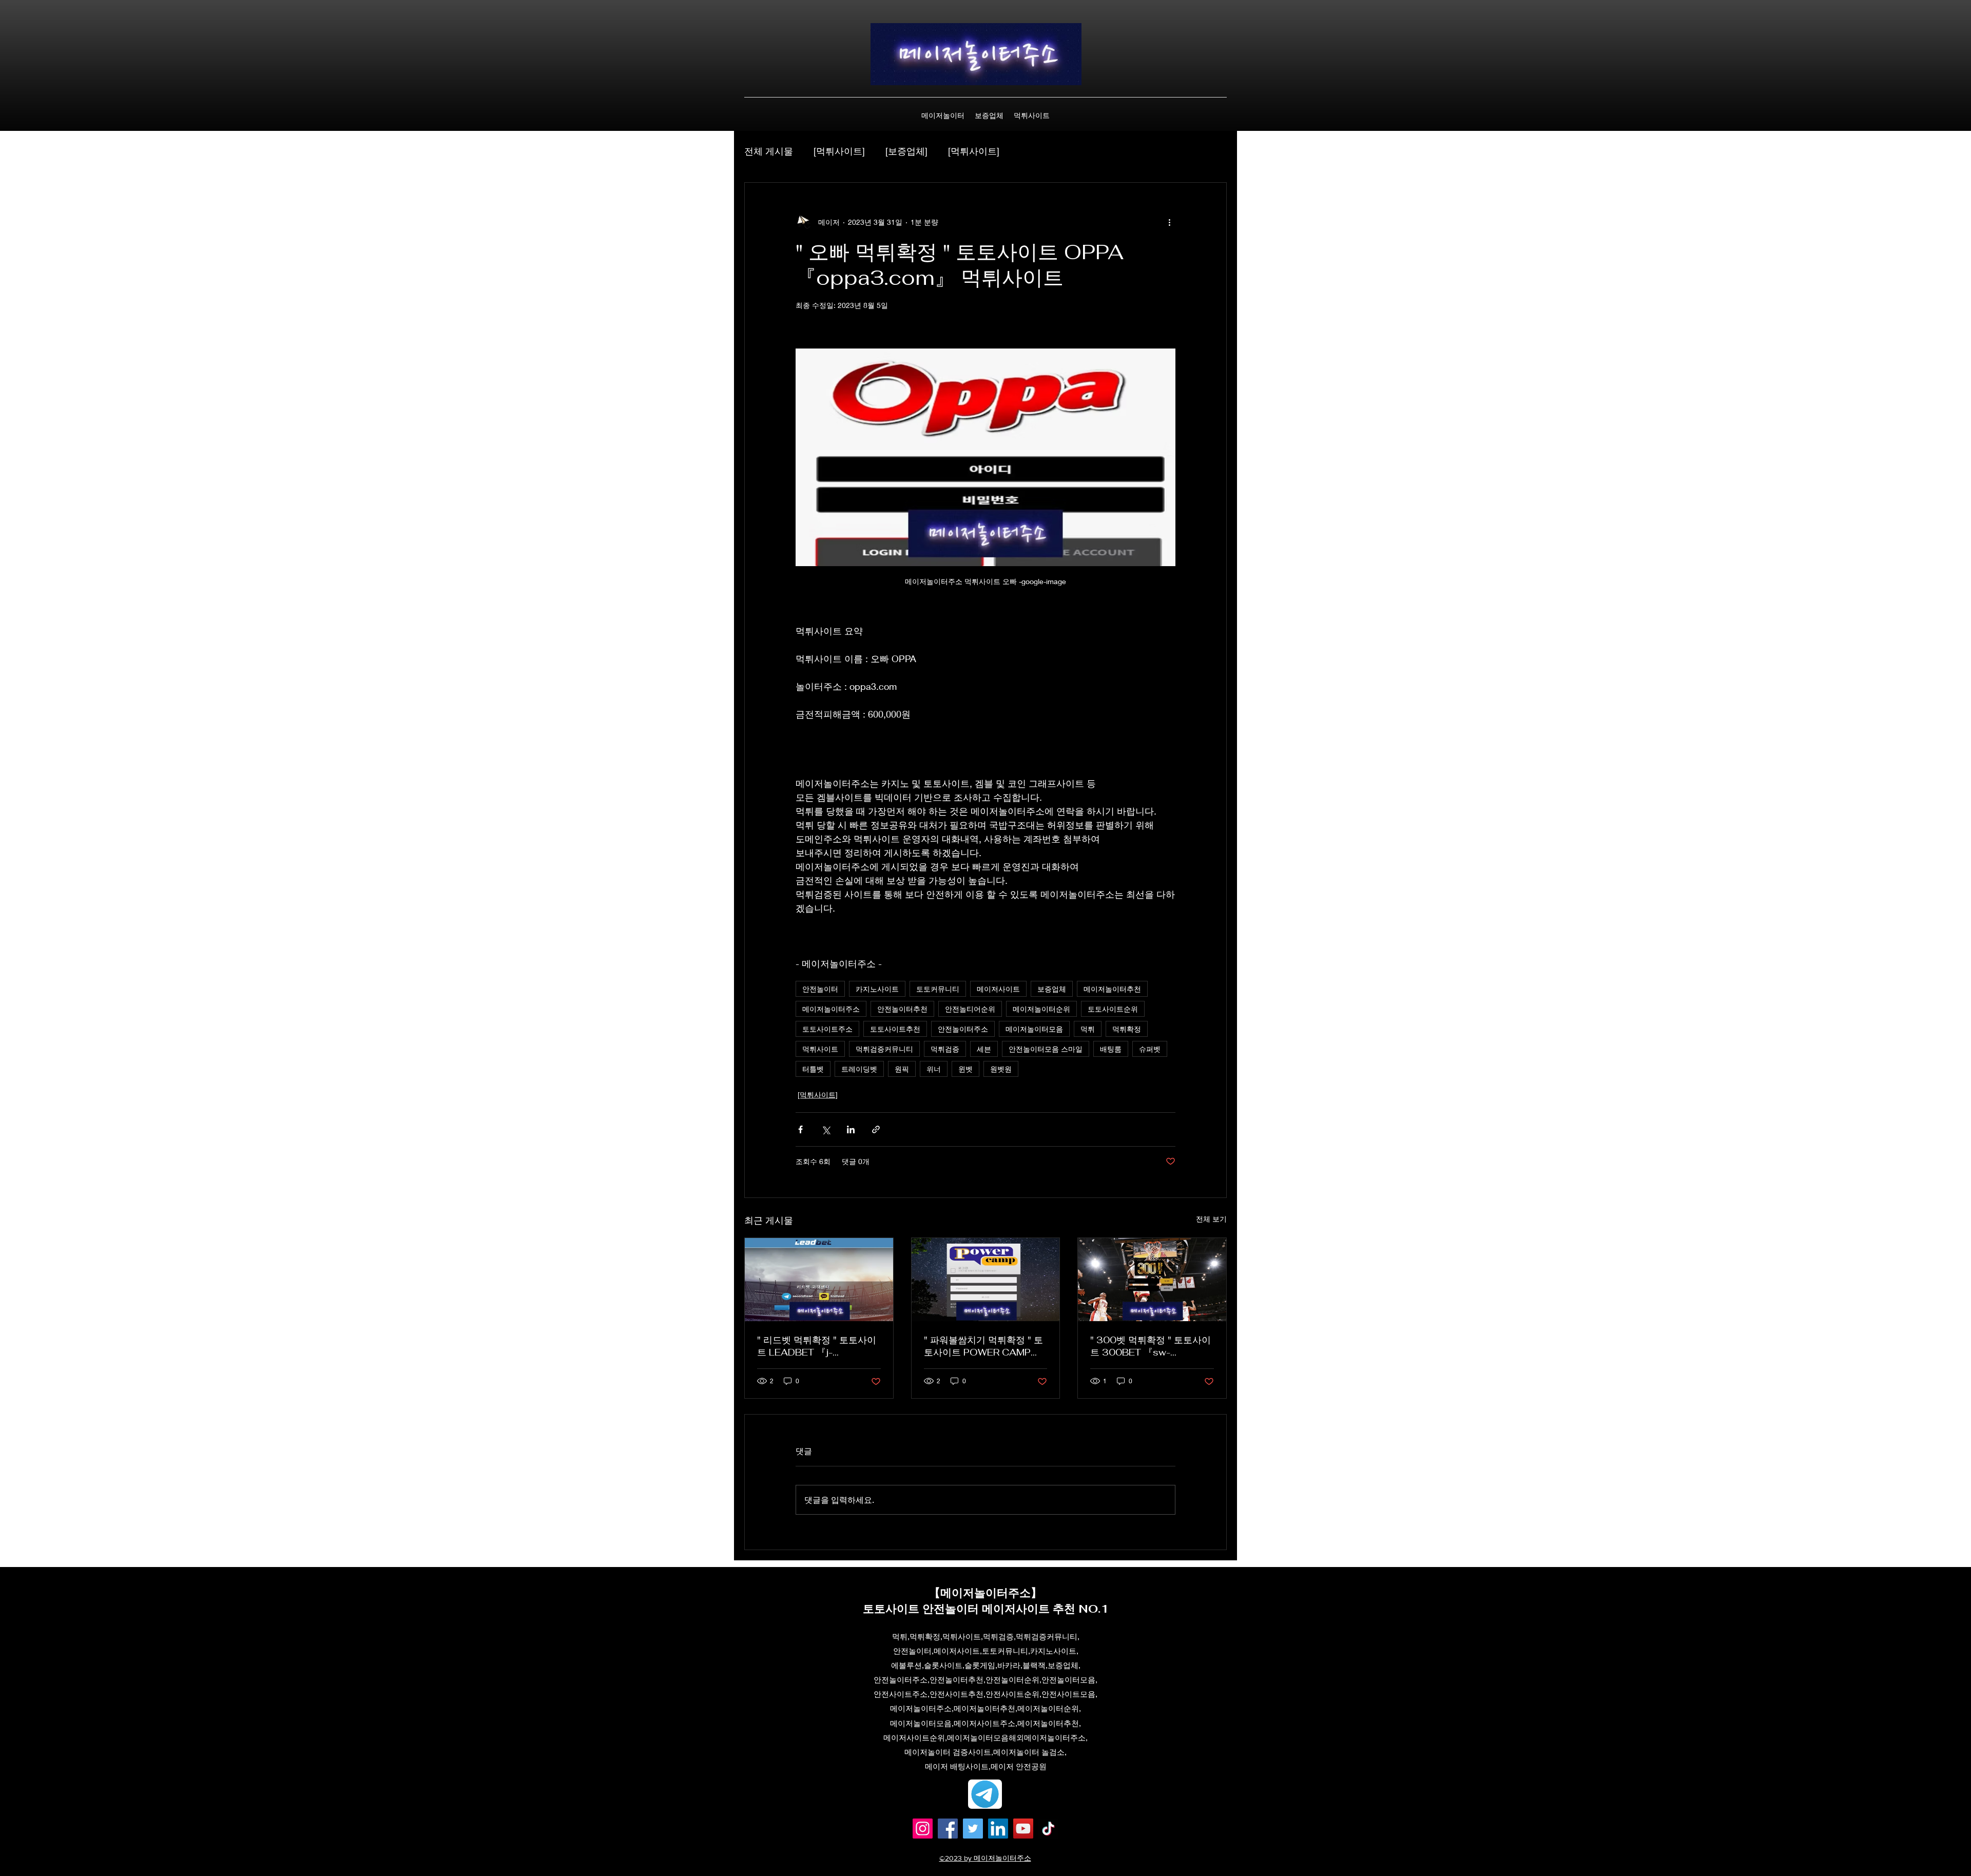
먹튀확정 (1127, 1029)
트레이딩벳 (859, 1069)
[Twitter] (973, 1829)
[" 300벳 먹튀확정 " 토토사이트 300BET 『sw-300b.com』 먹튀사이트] (1152, 1280)
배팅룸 (1111, 1049)
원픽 (902, 1069)
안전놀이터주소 (963, 1029)
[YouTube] (1023, 1829)
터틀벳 (813, 1069)
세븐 (984, 1049)
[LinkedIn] (998, 1829)
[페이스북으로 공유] (800, 1129)
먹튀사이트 (820, 1049)
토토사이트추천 (895, 1029)
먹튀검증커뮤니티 (884, 1049)
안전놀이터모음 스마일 (1046, 1049)
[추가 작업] (1169, 222)
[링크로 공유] (876, 1129)
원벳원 (1001, 1069)
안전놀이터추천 (902, 1009)
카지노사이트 (877, 989)
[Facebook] (948, 1829)
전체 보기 (1211, 1219)
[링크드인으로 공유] (851, 1129)
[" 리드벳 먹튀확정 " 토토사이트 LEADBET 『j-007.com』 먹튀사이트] (819, 1280)
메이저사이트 (998, 989)
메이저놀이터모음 (1034, 1029)
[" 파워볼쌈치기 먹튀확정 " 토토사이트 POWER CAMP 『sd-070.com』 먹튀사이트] (986, 1280)
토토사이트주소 (827, 1029)
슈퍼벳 (1150, 1049)
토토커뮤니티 (938, 989)
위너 (934, 1069)
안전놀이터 (820, 989)
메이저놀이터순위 (1041, 1009)
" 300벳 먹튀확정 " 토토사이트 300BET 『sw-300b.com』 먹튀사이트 (1151, 1346)
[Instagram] (923, 1829)
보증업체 (1052, 989)
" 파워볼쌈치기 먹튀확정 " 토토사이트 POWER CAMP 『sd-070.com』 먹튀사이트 (983, 1346)
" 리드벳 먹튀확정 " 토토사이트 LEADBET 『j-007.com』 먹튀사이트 (817, 1346)
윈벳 (965, 1069)
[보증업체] (906, 151)
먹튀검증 (945, 1049)
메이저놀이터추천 (1112, 989)
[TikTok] (1048, 1829)
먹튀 (1088, 1029)
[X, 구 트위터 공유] (826, 1129)
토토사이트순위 (1113, 1009)
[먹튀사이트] (839, 151)
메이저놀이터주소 (831, 1009)
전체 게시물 (769, 151)
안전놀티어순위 (970, 1009)
